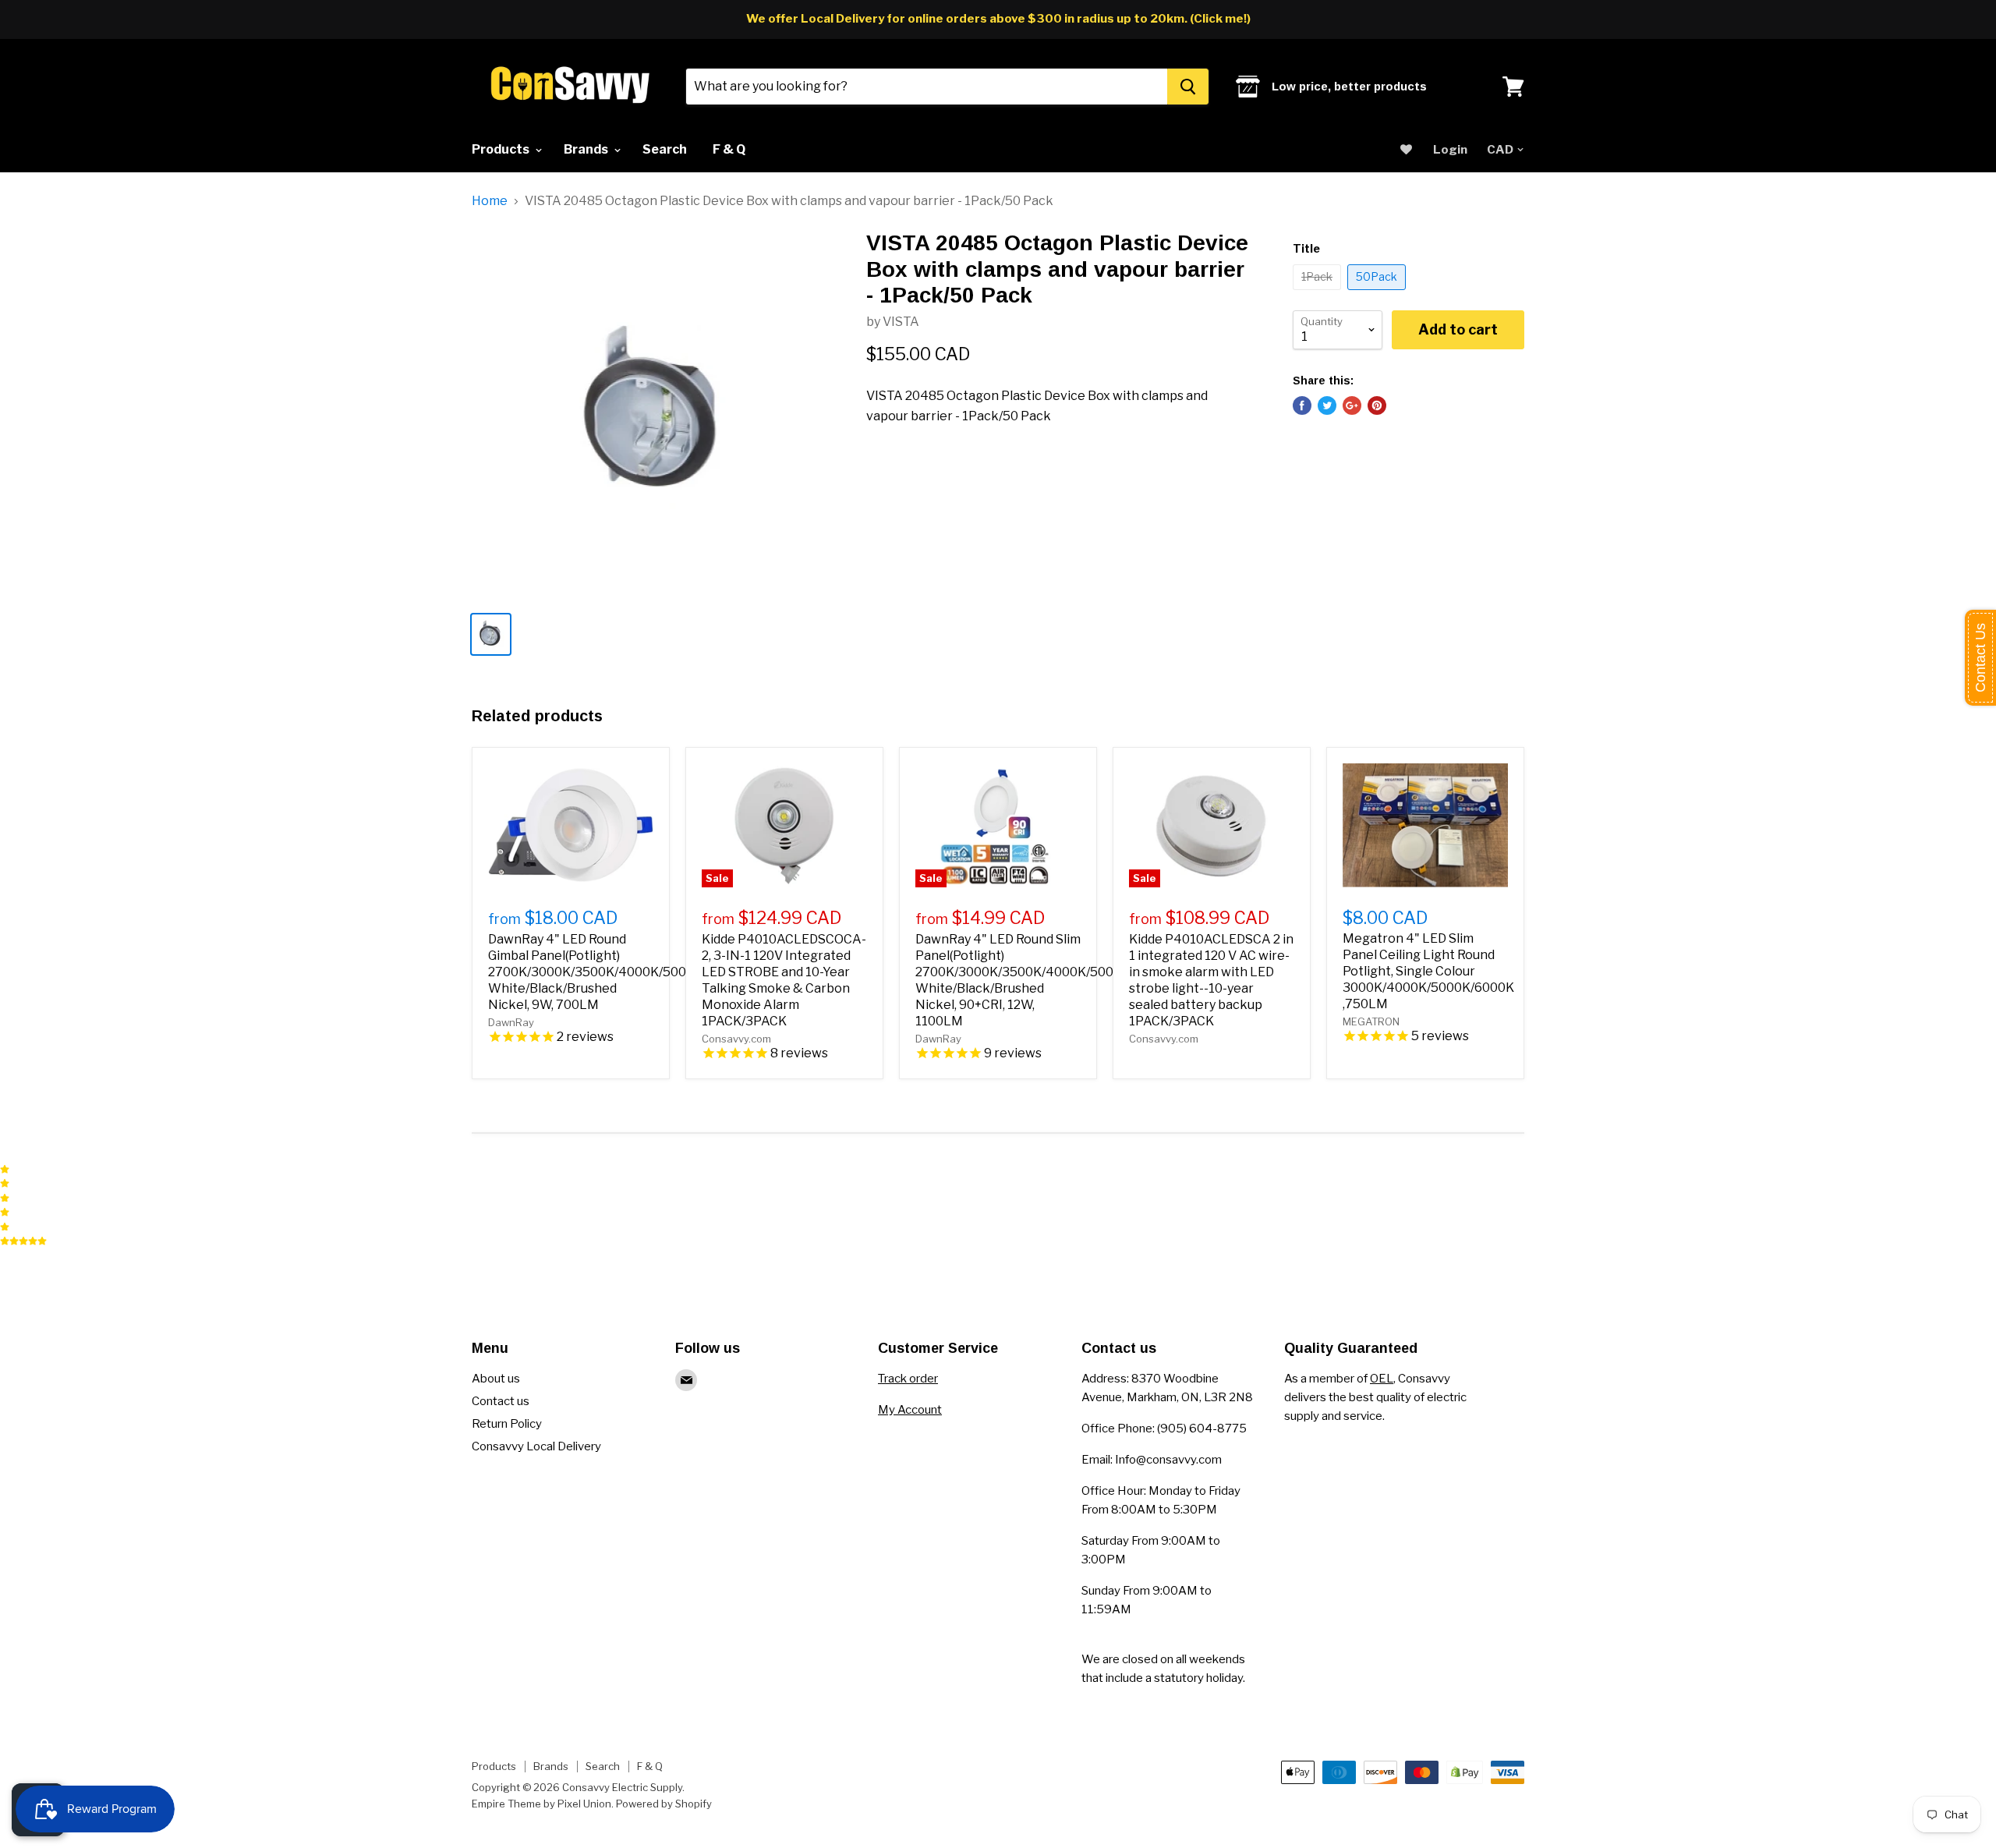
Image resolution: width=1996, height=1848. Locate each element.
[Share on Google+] (1352, 405)
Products (502, 149)
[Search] (1188, 87)
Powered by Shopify (664, 1804)
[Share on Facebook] (1302, 405)
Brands (587, 149)
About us (496, 1379)
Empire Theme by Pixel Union (541, 1804)
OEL (1382, 1379)
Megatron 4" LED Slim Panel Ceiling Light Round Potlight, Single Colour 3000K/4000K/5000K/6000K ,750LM (1428, 971)
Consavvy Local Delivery (536, 1446)
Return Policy (507, 1424)
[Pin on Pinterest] (1377, 405)
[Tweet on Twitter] (1327, 405)
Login (1450, 150)
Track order (908, 1379)
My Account (910, 1410)
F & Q (729, 149)
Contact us (501, 1401)
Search (665, 149)
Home (490, 201)
